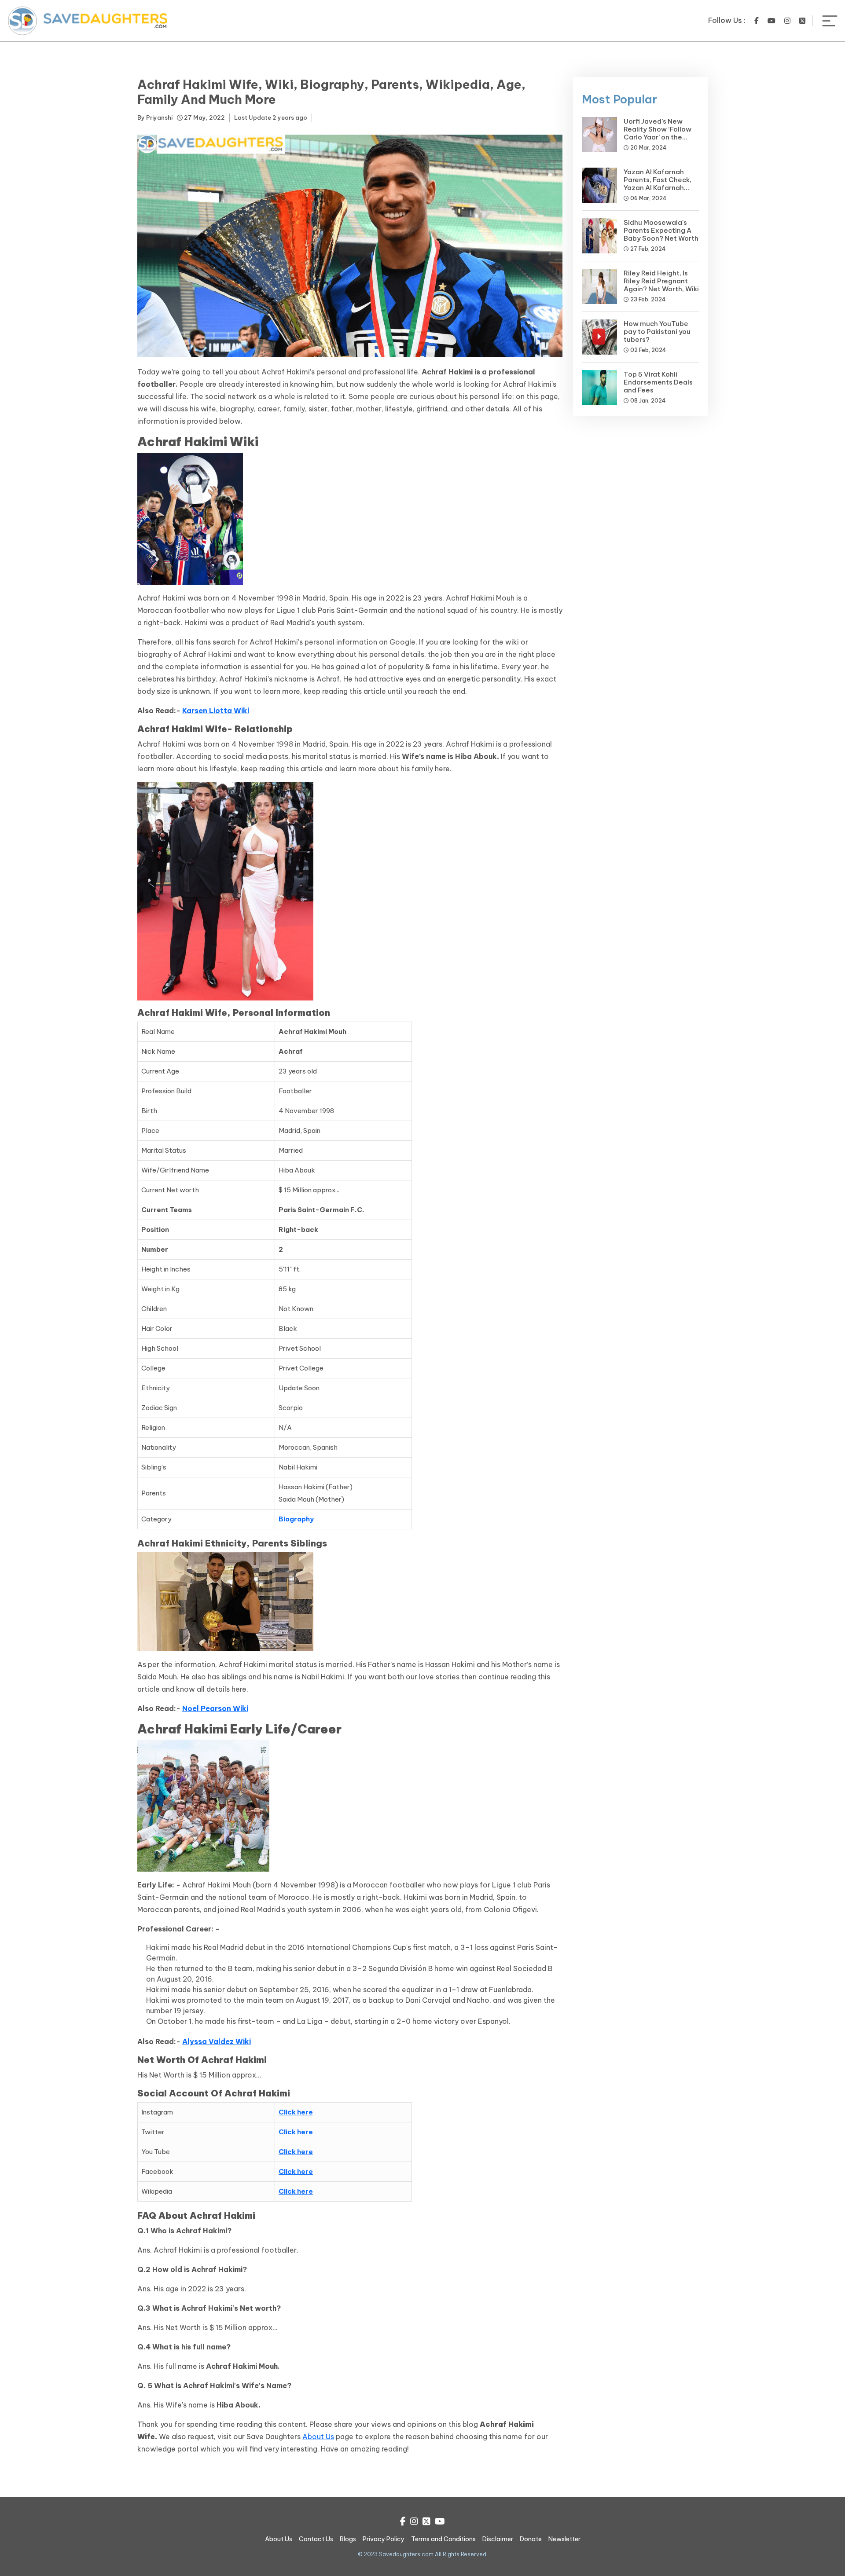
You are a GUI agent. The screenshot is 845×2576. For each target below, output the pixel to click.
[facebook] (757, 21)
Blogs (348, 2539)
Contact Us (316, 2539)
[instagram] (787, 21)
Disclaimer (498, 2539)
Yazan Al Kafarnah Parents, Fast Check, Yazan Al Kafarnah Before (658, 184)
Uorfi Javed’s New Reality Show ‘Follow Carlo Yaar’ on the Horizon (658, 133)
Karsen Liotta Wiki (216, 711)
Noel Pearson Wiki (215, 1708)
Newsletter (564, 2539)
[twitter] (802, 21)
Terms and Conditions (443, 2539)
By (155, 117)
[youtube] (772, 21)
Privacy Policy (384, 2539)
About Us (318, 2437)
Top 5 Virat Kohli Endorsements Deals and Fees (658, 382)
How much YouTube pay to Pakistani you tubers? (657, 332)
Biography (296, 1519)
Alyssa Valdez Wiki (217, 2041)
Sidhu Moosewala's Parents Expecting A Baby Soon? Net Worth (661, 230)
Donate (531, 2539)
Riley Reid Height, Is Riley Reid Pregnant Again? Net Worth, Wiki (661, 281)
